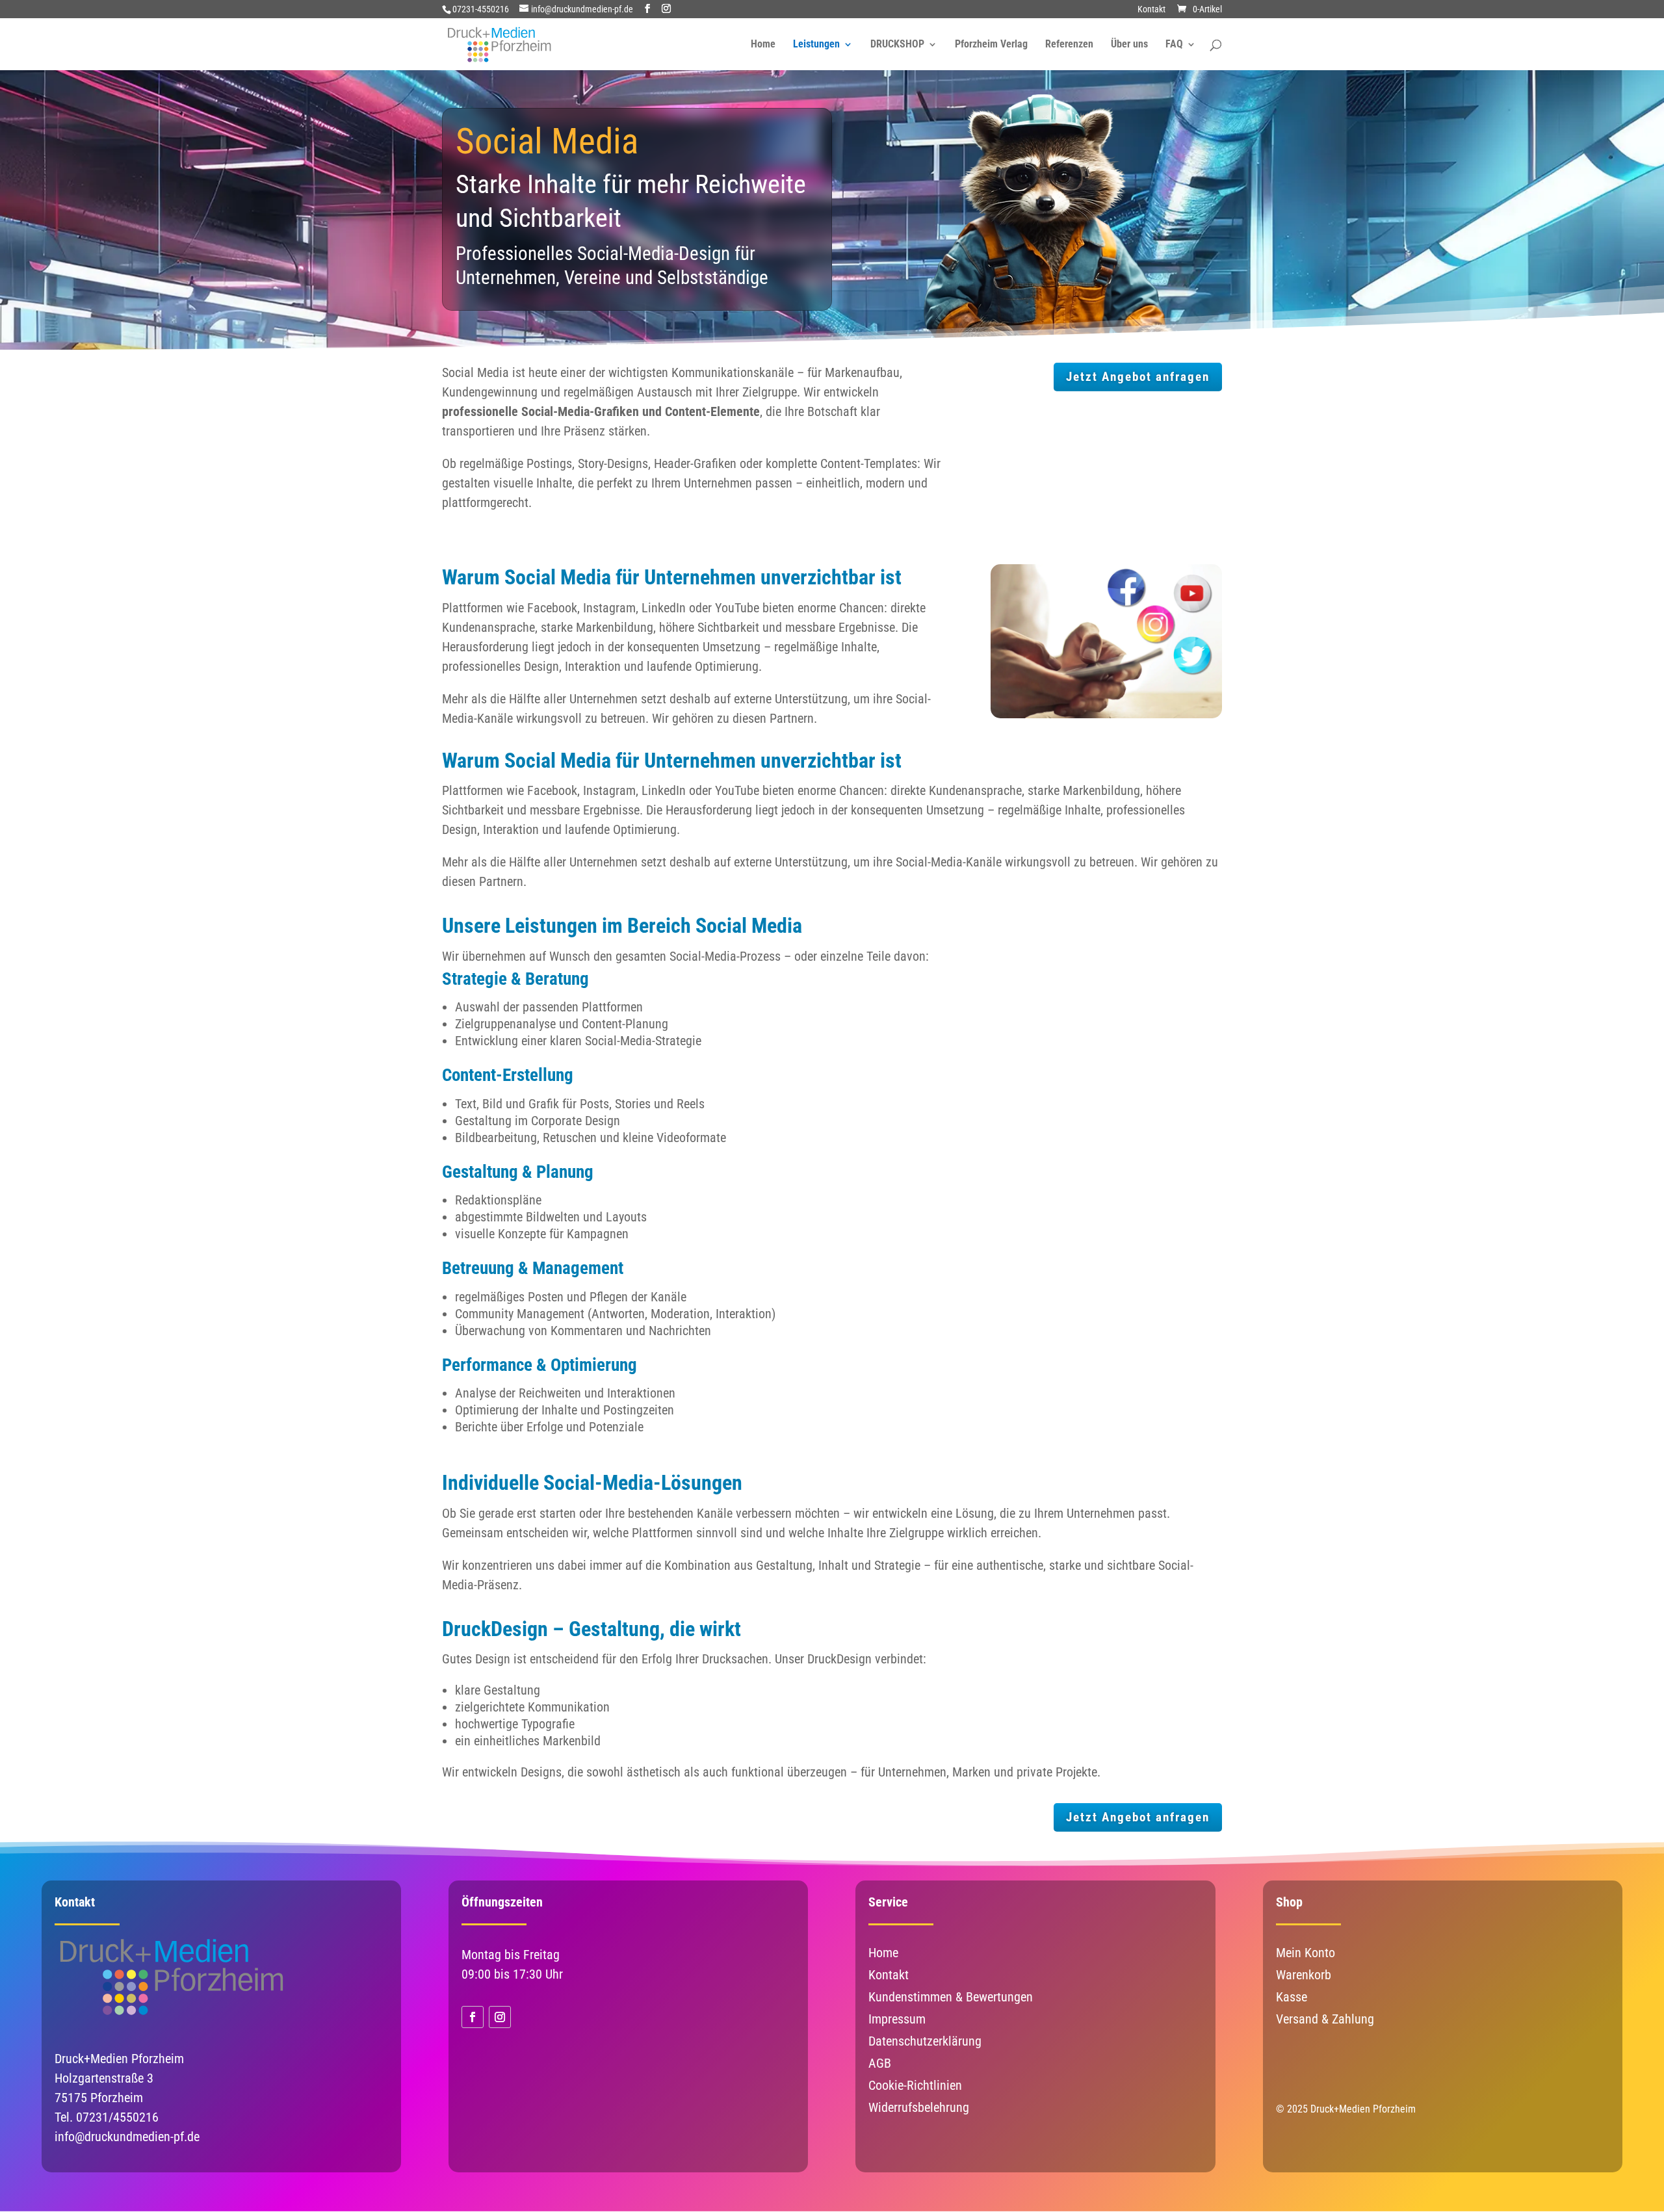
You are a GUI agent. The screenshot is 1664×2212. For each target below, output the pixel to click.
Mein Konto (1306, 1953)
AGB (880, 2063)
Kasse (1292, 1997)
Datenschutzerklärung (925, 2041)
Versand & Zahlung (1325, 2019)
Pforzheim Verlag (991, 45)
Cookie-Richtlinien (915, 2085)
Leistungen (816, 45)
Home (763, 45)
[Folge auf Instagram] (500, 2017)
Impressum (897, 2019)
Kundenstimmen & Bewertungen (951, 1997)
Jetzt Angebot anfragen (1138, 377)
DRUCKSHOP (897, 45)
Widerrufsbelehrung (919, 2107)
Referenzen (1069, 45)
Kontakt (1151, 9)
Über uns (1129, 45)
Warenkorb (1304, 1975)
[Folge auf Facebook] (473, 2017)
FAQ (1174, 45)
